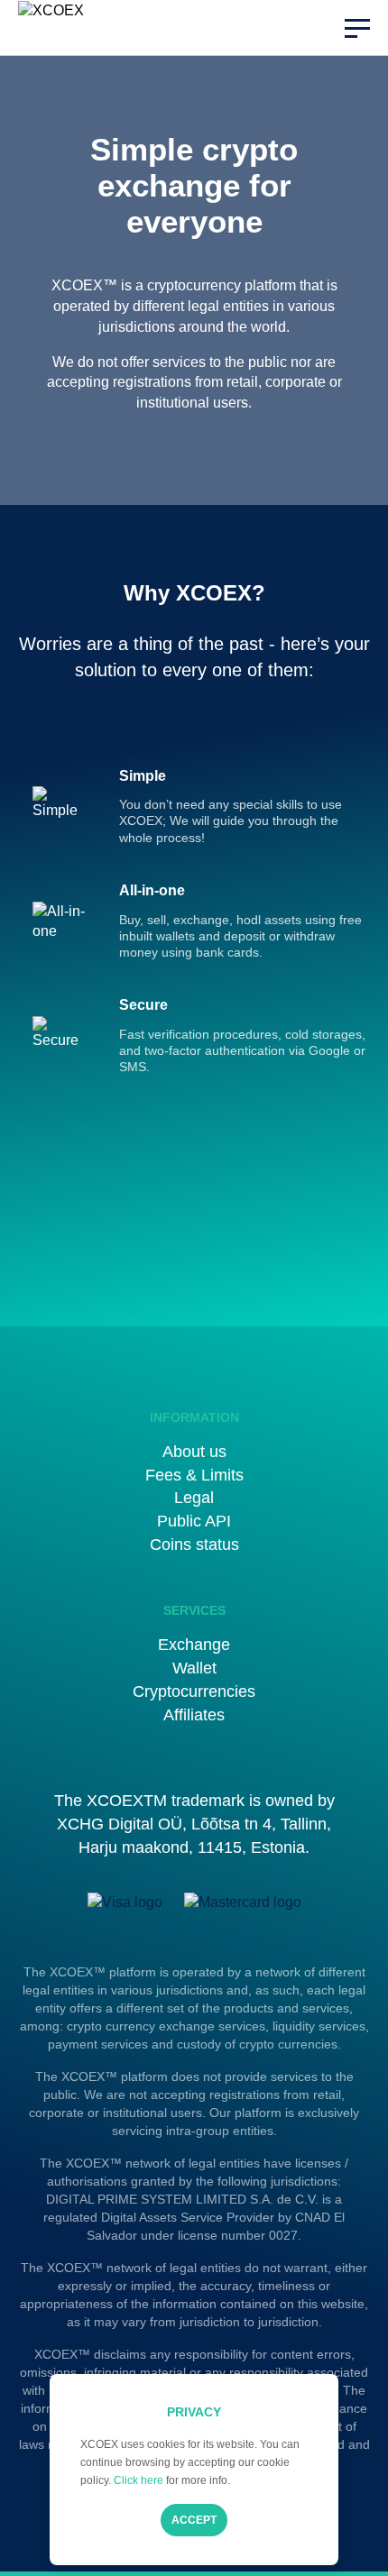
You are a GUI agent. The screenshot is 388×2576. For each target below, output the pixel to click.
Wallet (194, 1668)
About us (194, 1452)
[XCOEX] (61, 28)
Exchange (194, 1645)
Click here (139, 2480)
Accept (194, 2520)
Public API (194, 1521)
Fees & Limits (194, 1475)
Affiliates (194, 1715)
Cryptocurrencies (194, 1691)
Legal (194, 1498)
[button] (357, 28)
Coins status (194, 1545)
